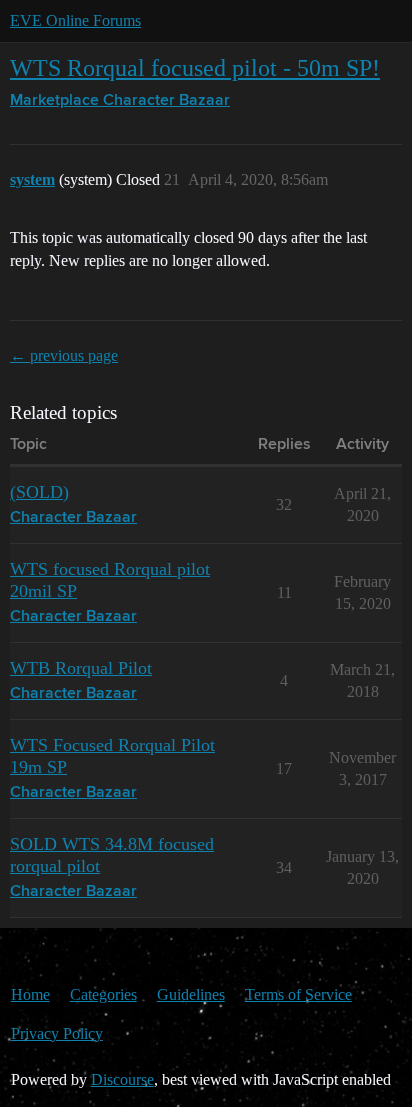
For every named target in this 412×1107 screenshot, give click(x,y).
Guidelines (191, 994)
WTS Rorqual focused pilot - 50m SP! (195, 67)
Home (30, 994)
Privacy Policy (57, 1033)
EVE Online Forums (75, 20)
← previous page (64, 355)
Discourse (122, 1079)
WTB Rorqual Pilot (81, 668)
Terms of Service (298, 994)
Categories (103, 994)
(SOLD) (39, 492)
